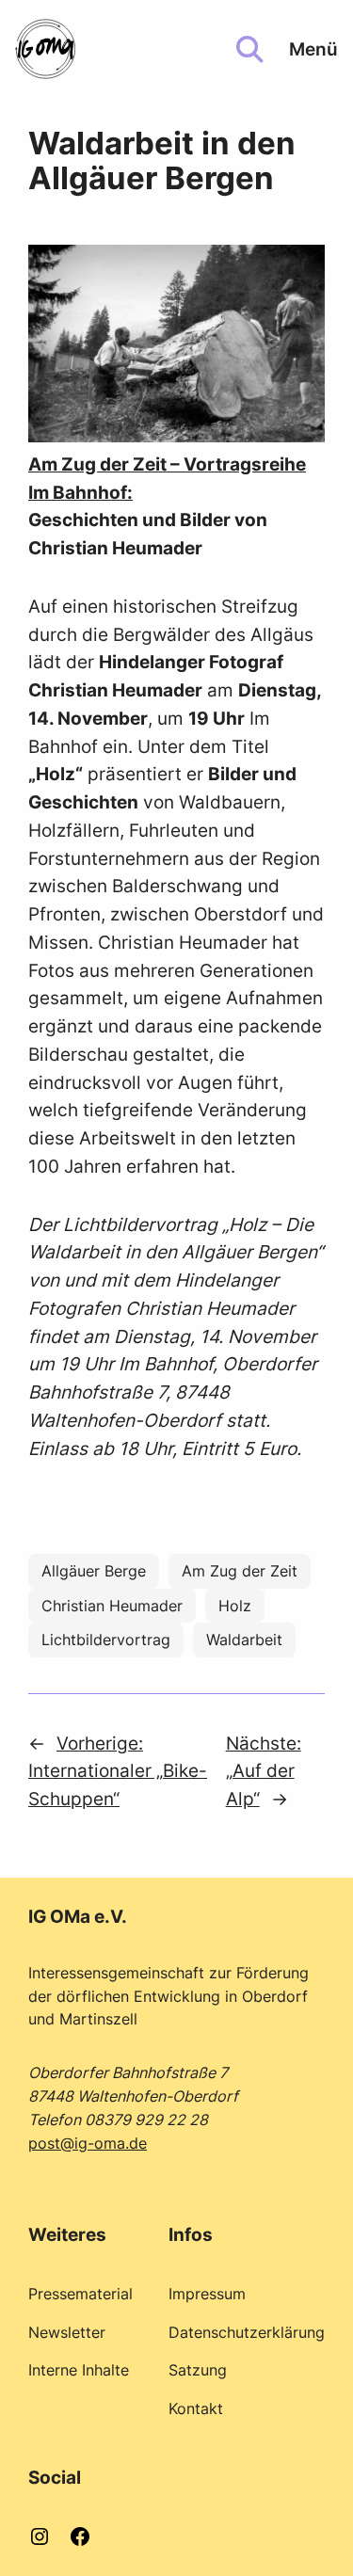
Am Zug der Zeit (240, 1571)
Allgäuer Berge (94, 1571)
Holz (235, 1606)
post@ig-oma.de (88, 2143)
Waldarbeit (244, 1640)
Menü (313, 49)
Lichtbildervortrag (106, 1640)
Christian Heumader (112, 1606)
